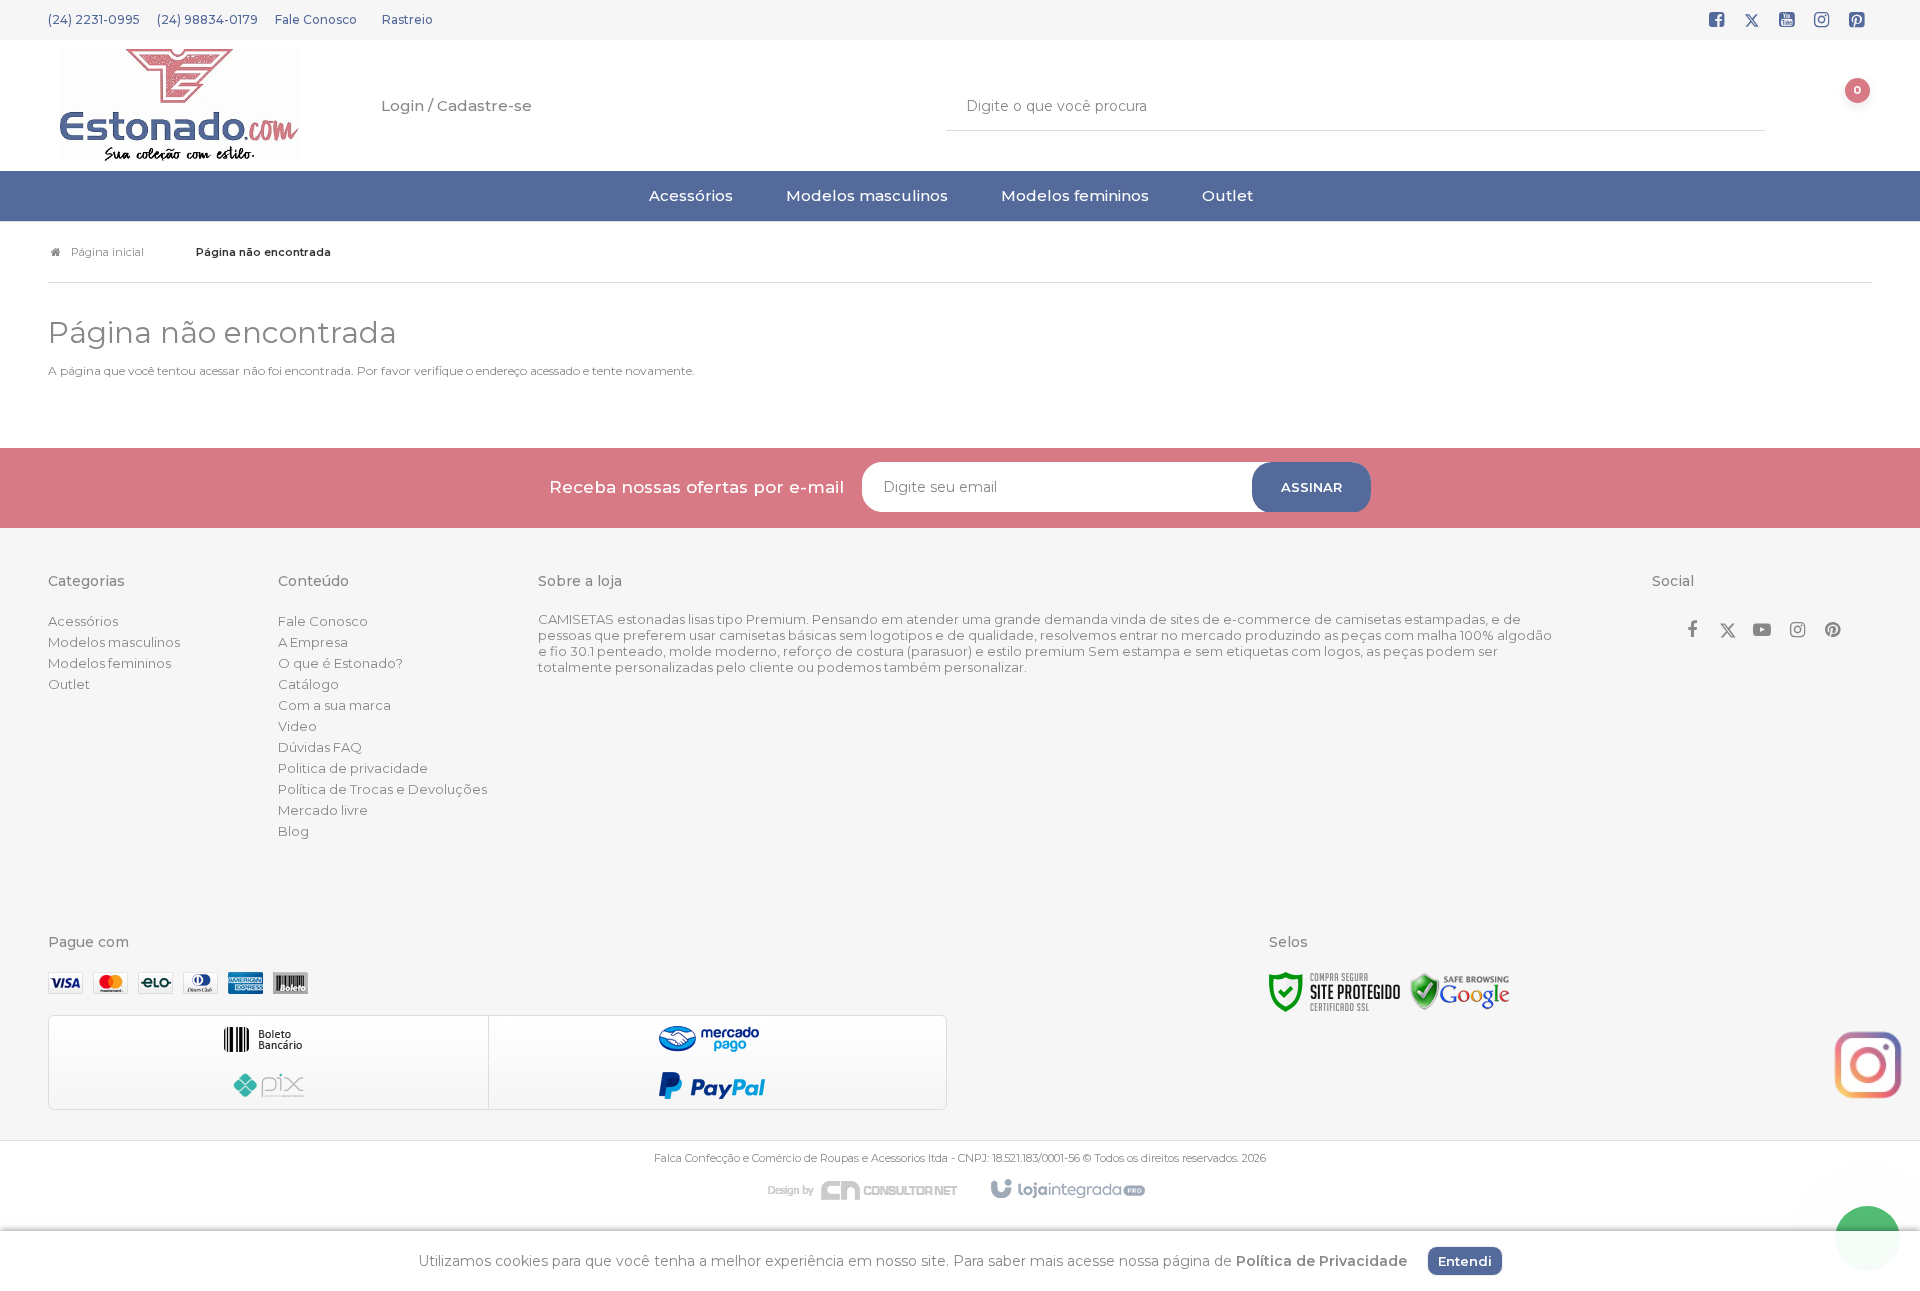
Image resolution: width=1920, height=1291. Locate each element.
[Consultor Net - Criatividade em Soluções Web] (873, 1189)
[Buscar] (1735, 106)
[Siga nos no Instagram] (1822, 21)
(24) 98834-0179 (207, 19)
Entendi (1465, 1261)
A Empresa (313, 642)
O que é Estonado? (340, 663)
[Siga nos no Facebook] (1717, 21)
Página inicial (107, 252)
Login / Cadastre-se (456, 105)
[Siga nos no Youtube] (1787, 21)
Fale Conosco (316, 19)
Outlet (69, 684)
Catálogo (308, 684)
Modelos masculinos (114, 642)
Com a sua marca (334, 705)
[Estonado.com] (179, 105)
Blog (293, 831)
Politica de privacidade (353, 768)
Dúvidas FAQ (320, 747)
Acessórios (83, 621)
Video (297, 726)
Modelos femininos (109, 663)
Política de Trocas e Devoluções (382, 789)
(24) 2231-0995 (94, 19)
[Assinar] (1311, 487)
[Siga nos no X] (1752, 21)
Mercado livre (323, 810)
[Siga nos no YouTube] (1762, 631)
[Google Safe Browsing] (1460, 990)
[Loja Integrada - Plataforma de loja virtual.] (1066, 1190)
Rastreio (407, 19)
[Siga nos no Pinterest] (1857, 21)
